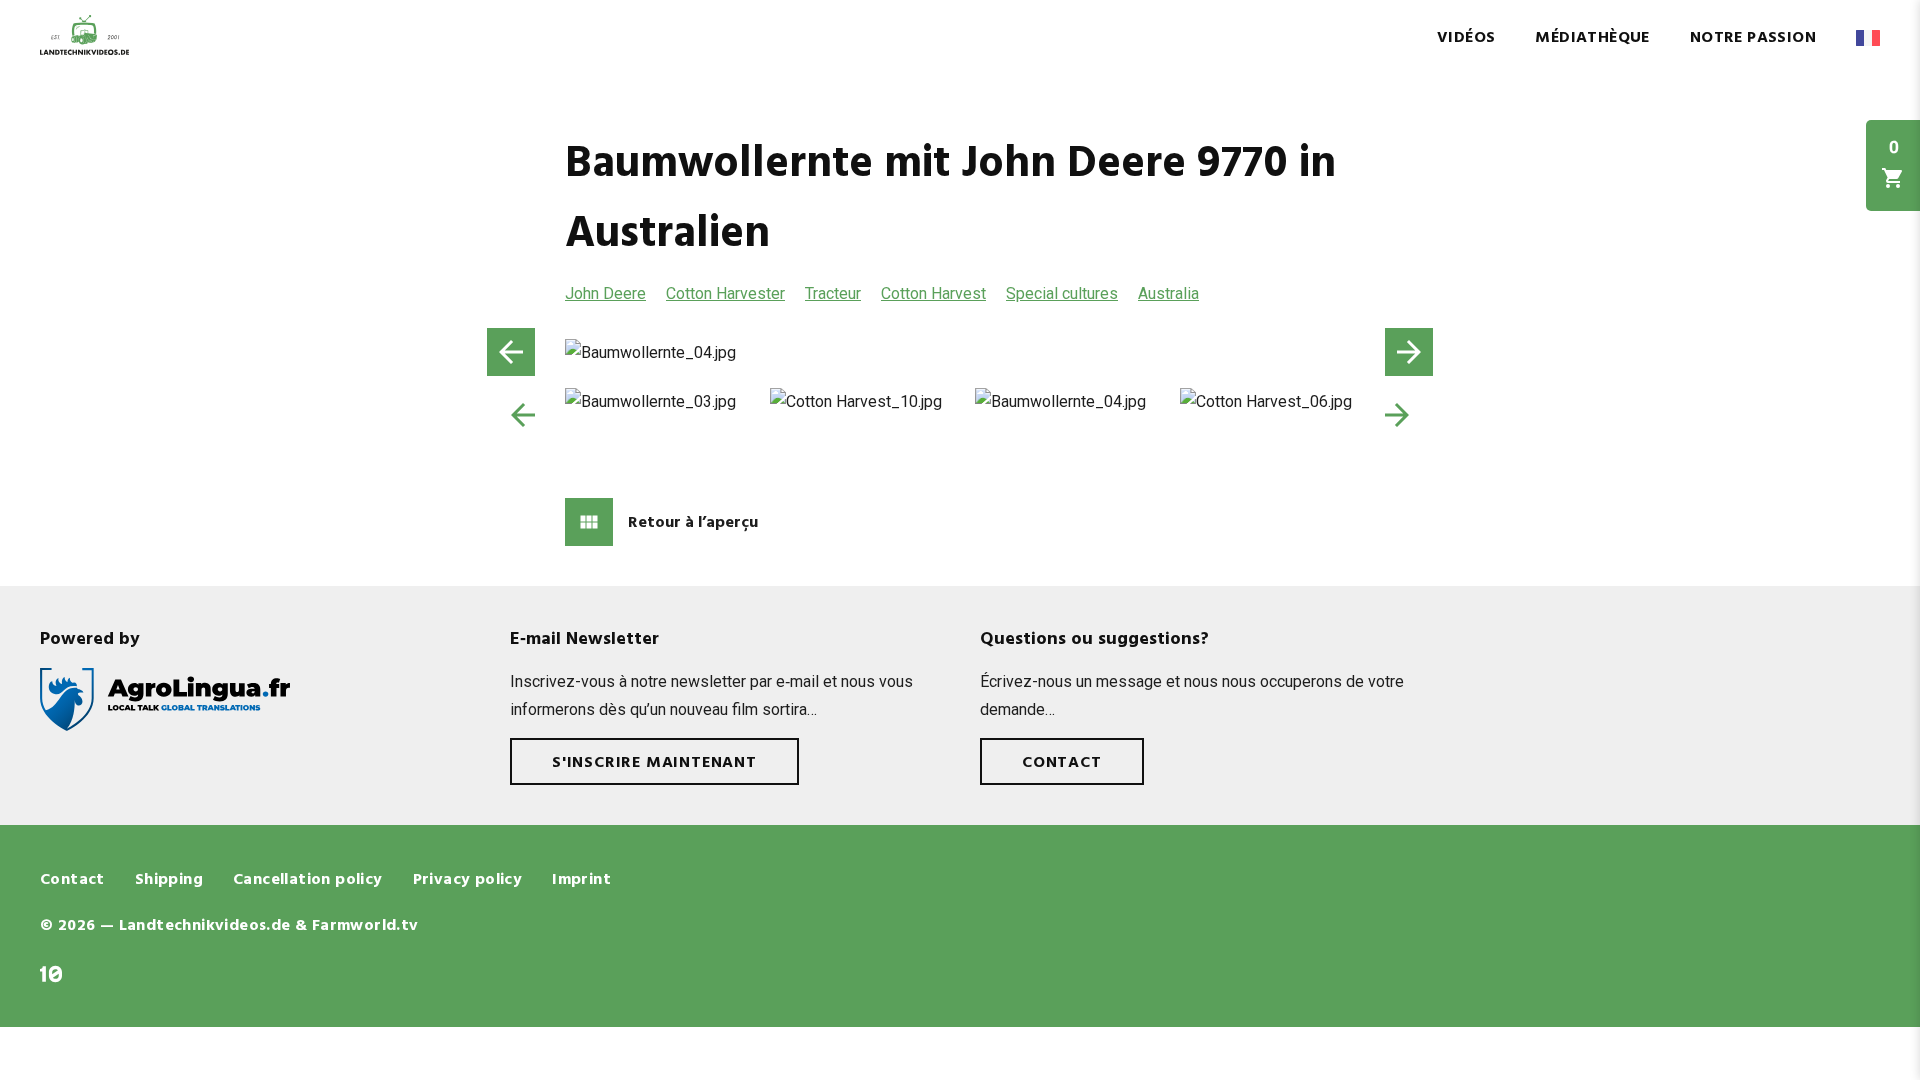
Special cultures (1062, 293)
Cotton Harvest (933, 293)
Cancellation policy (308, 880)
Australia (1168, 293)
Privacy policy (468, 880)
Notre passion (1753, 38)
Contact (1062, 763)
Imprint (581, 880)
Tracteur (833, 293)
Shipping (169, 880)
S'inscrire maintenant (654, 763)
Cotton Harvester (725, 293)
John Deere (605, 293)
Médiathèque (1592, 38)
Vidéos (1466, 38)
